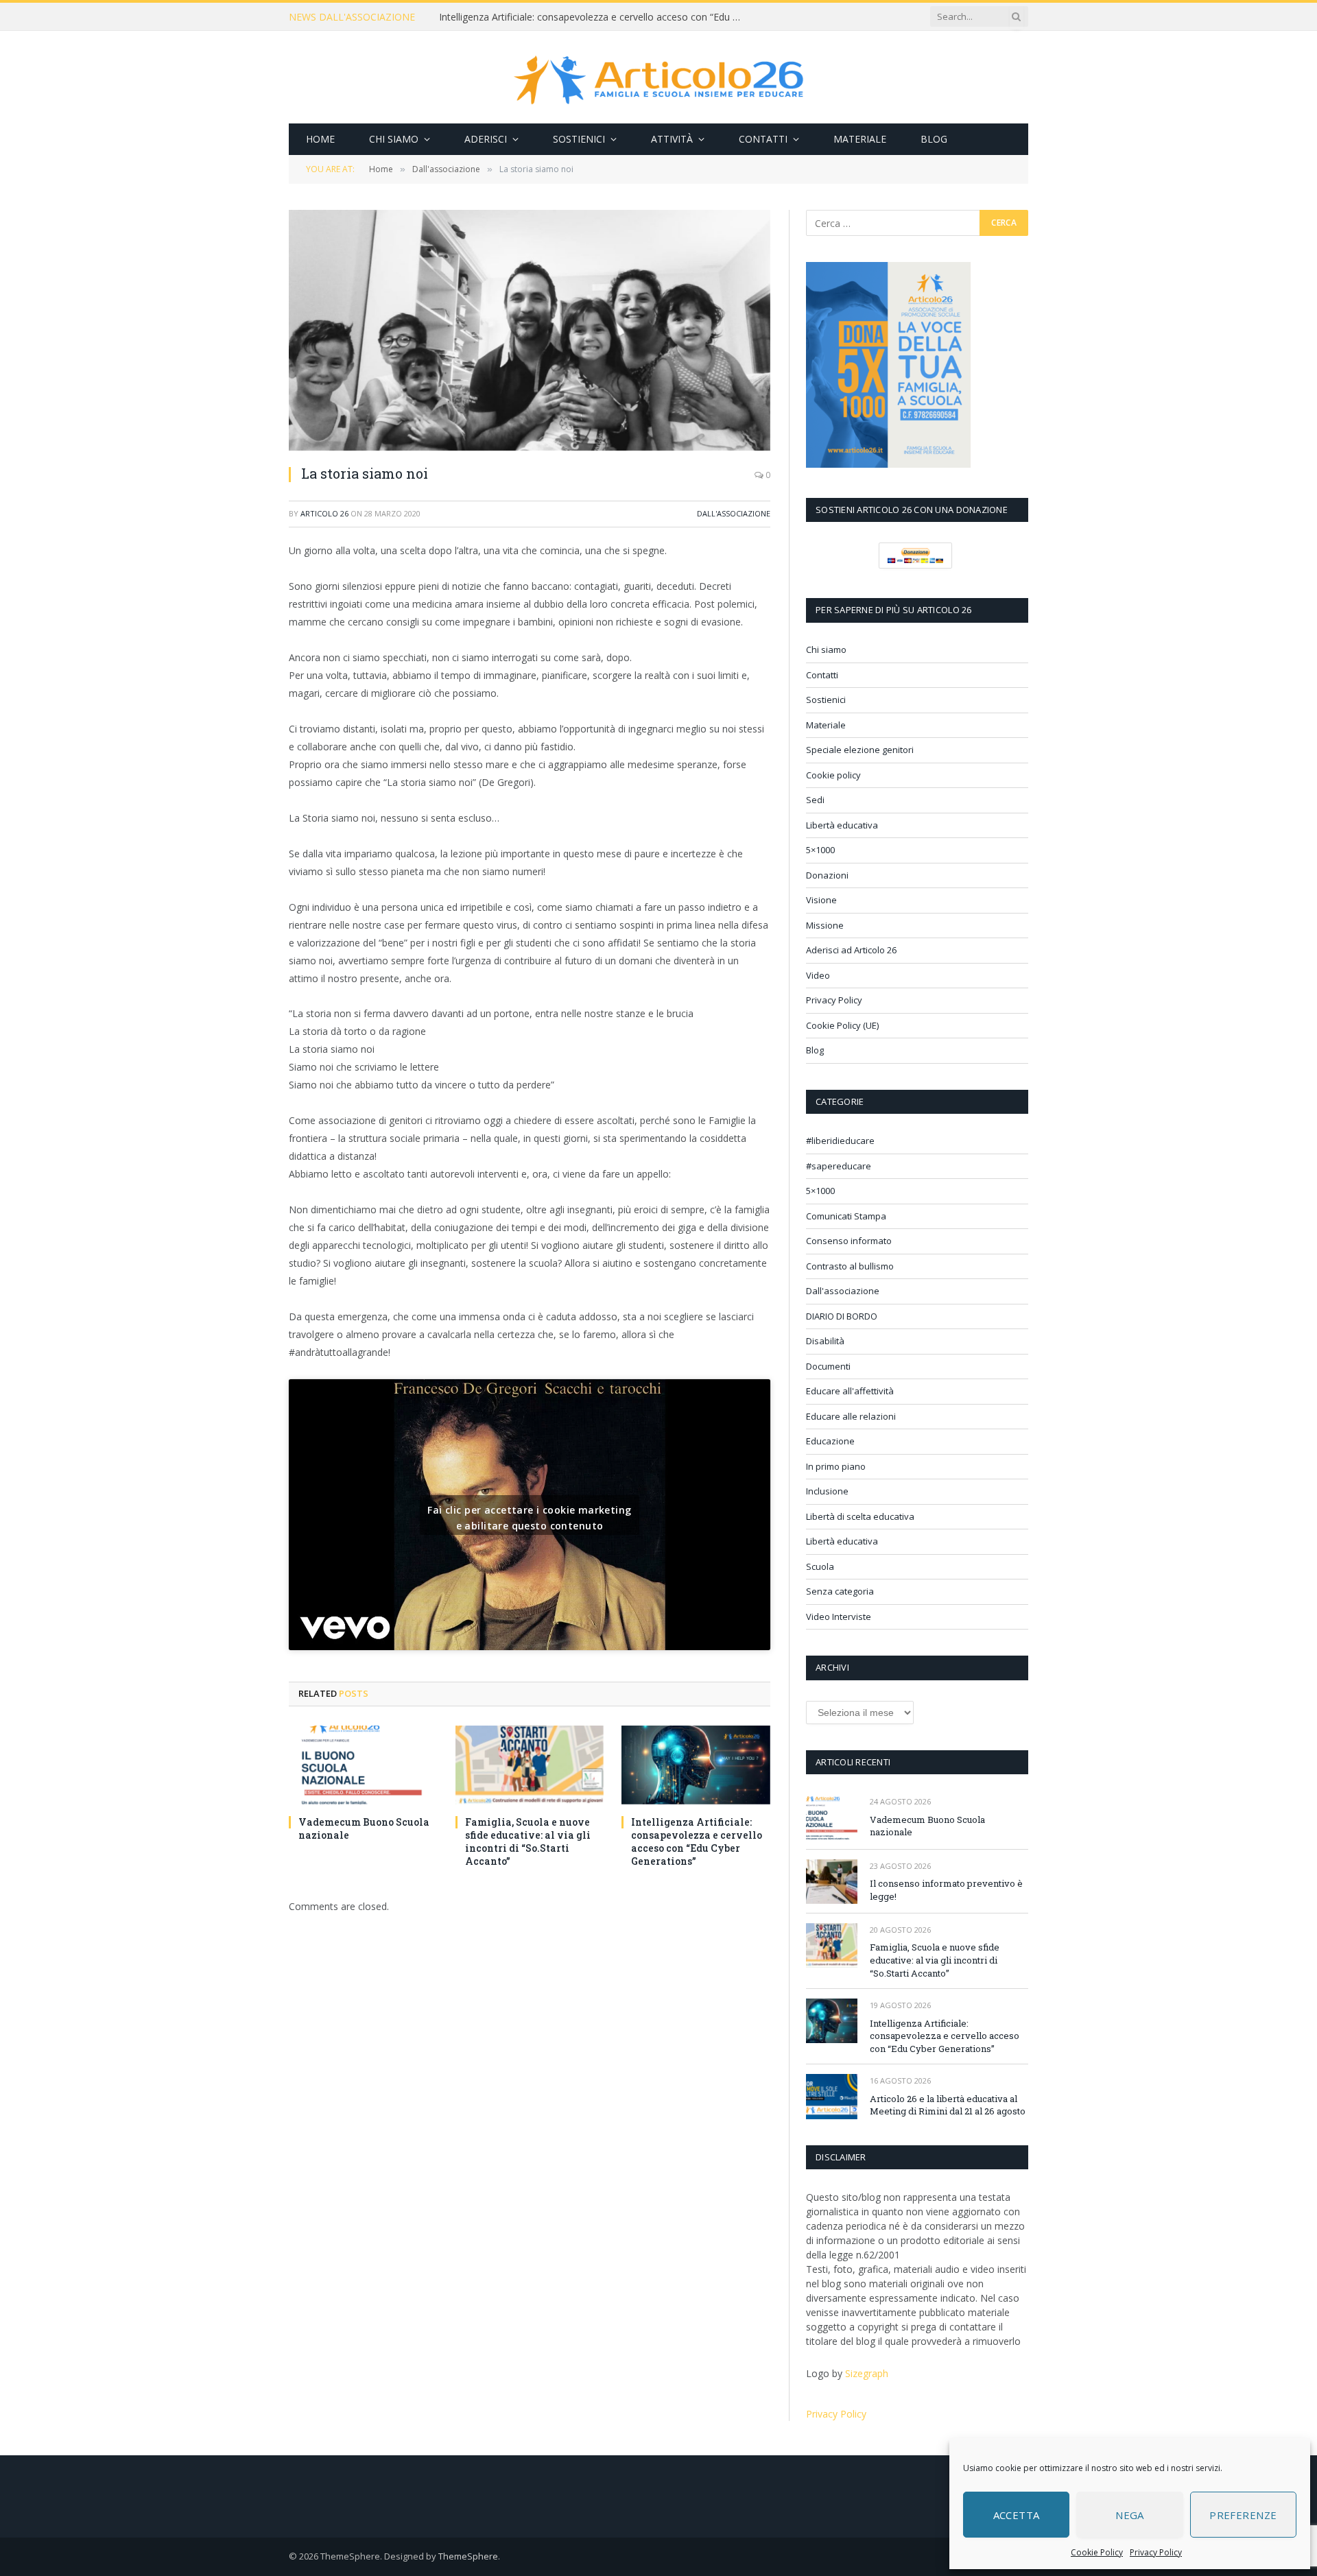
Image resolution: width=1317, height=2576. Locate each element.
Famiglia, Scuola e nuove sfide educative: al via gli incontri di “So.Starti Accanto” (528, 1841)
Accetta (1017, 2515)
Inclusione (827, 1491)
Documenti (828, 1366)
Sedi (815, 800)
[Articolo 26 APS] (658, 77)
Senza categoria (840, 1591)
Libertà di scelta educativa (860, 1516)
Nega (1130, 2515)
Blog (934, 139)
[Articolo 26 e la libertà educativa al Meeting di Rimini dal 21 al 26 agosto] (832, 2096)
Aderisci (486, 139)
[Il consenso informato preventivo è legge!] (832, 1882)
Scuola (820, 1566)
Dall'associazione (734, 513)
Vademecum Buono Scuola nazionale (364, 1828)
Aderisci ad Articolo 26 (851, 950)
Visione (821, 900)
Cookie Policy (1097, 2552)
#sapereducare (839, 1166)
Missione (825, 925)
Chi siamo (394, 139)
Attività (672, 139)
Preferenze (1243, 2515)
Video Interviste (839, 1617)
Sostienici (579, 139)
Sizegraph (867, 2373)
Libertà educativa (842, 825)
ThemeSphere (468, 2556)
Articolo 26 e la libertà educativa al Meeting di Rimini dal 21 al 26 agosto (948, 2105)
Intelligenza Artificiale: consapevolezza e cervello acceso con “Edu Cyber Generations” (593, 17)
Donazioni (827, 875)
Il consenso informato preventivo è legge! (946, 1890)
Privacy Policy (1156, 2552)
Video (818, 975)
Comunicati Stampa (846, 1216)
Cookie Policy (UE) (842, 1025)
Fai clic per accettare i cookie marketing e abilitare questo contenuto (529, 1518)
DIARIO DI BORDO (842, 1316)
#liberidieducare (840, 1141)
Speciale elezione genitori (860, 750)
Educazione (830, 1441)
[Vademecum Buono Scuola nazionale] (363, 1765)
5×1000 (820, 850)
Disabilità (825, 1341)
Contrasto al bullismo (850, 1266)
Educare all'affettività (850, 1391)
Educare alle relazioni (851, 1416)
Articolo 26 (324, 513)
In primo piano (836, 1466)
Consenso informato (849, 1241)
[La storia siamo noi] (530, 330)
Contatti (763, 139)
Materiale (860, 139)
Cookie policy (833, 775)
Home (320, 139)
